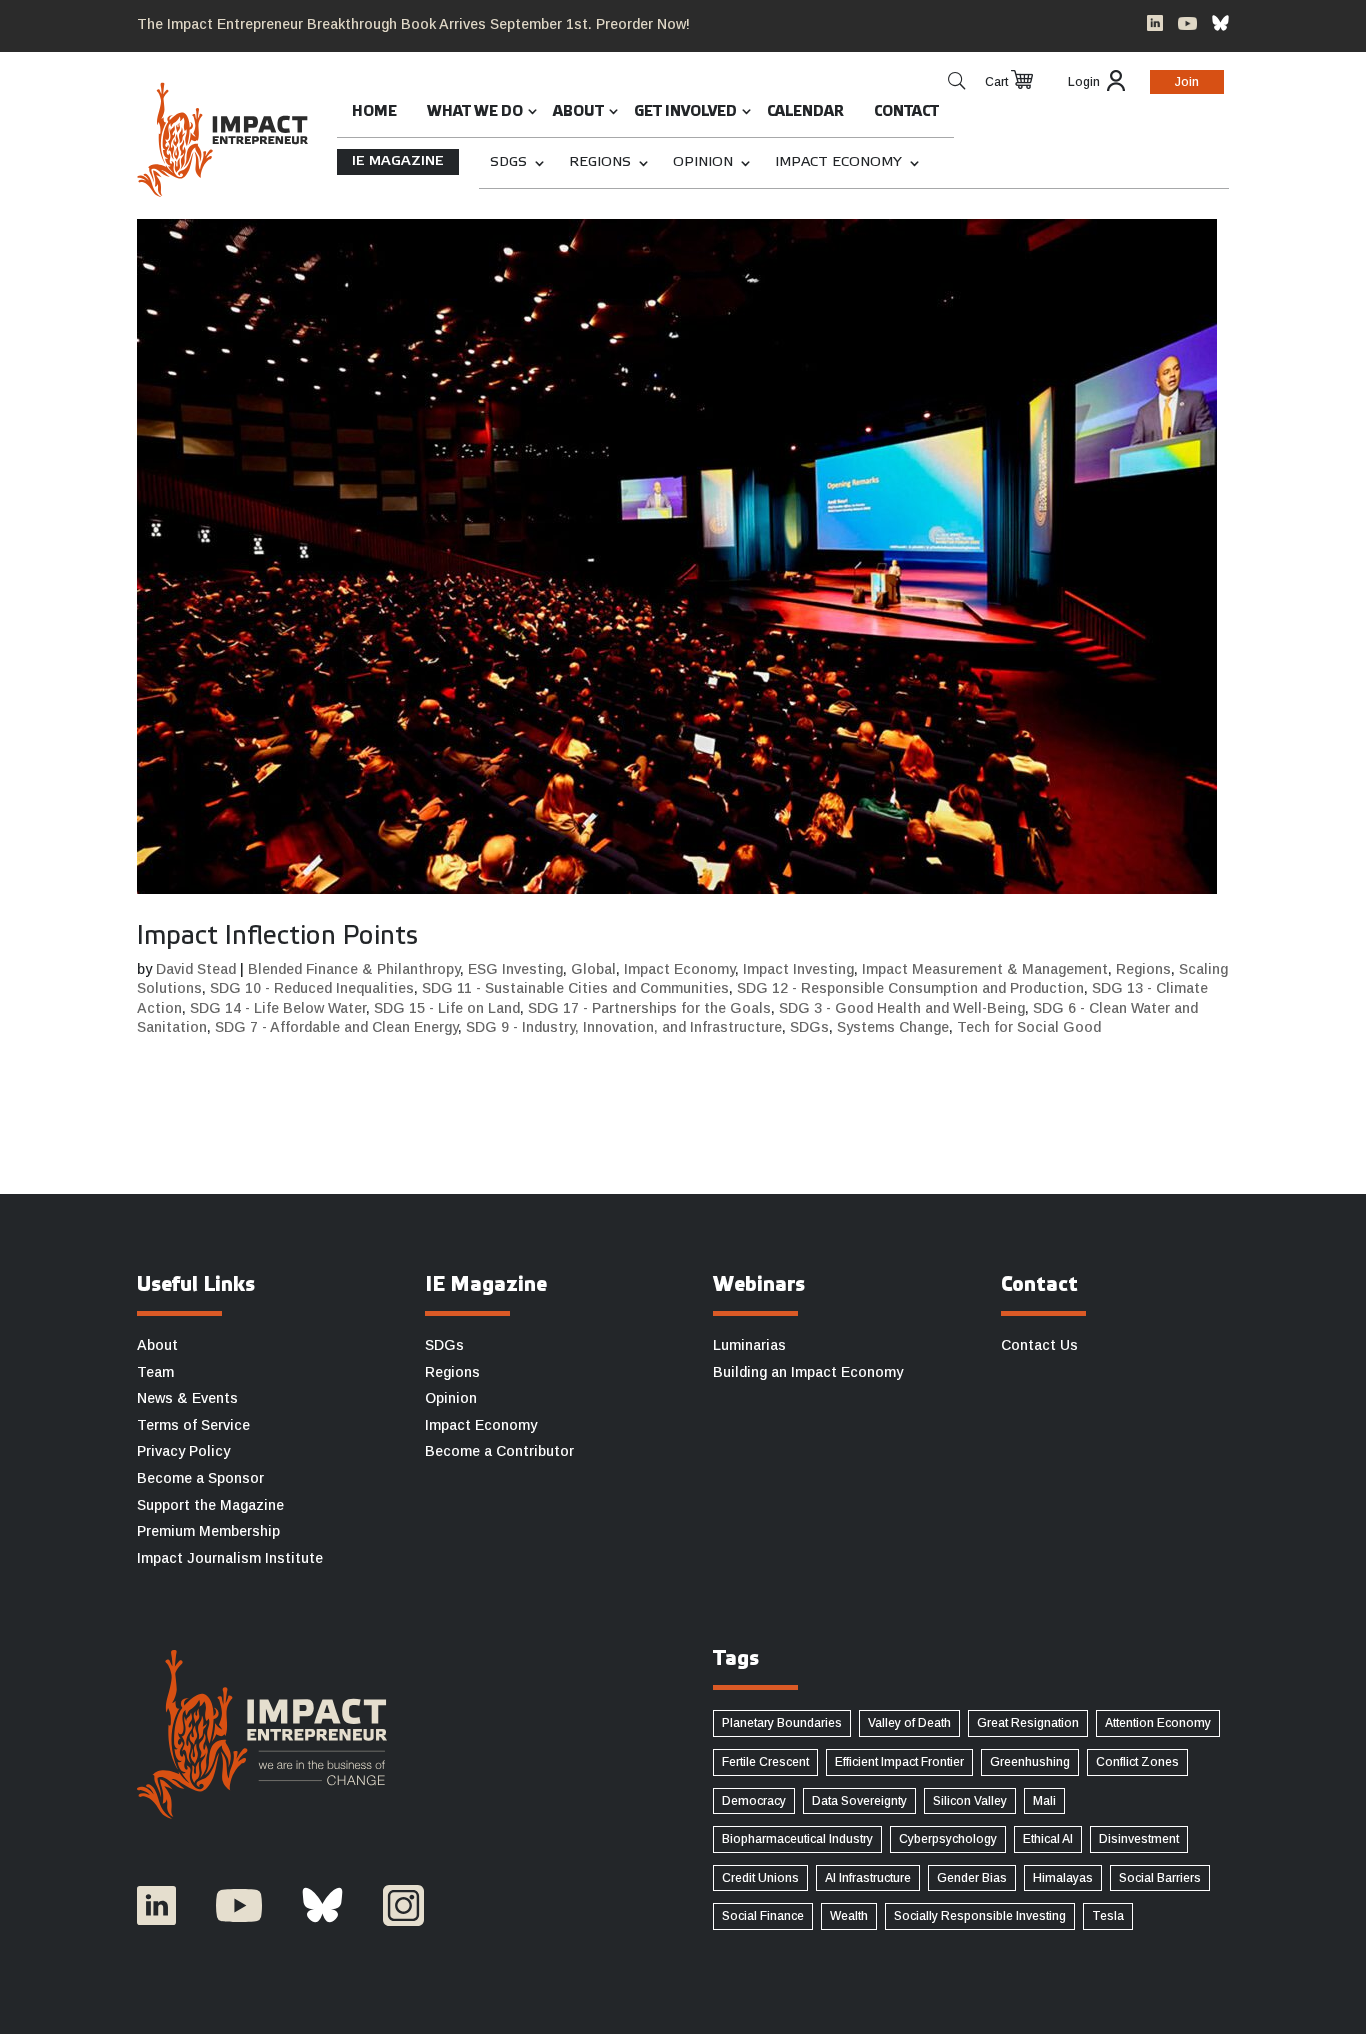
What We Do (475, 112)
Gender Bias (972, 1878)
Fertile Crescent (765, 1762)
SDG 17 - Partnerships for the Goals (649, 1008)
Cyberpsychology (948, 1839)
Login (1084, 82)
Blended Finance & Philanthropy (354, 969)
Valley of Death (909, 1723)
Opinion (703, 162)
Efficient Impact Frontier (899, 1762)
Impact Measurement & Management (985, 969)
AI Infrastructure (868, 1878)
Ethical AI (1048, 1839)
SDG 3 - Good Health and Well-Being (902, 1008)
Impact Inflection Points (277, 937)
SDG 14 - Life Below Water (278, 1008)
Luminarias (749, 1345)
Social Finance (763, 1916)
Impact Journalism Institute (230, 1558)
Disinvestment (1139, 1839)
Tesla (1108, 1916)
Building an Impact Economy (808, 1372)
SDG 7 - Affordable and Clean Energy (336, 1027)
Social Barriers (1160, 1878)
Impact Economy (838, 162)
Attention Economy (1158, 1723)
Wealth (849, 1916)
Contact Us (1039, 1345)
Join (1187, 82)
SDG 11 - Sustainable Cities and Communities (575, 988)
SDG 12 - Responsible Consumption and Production (910, 988)
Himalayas (1063, 1878)
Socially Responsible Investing (980, 1916)
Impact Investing (798, 969)
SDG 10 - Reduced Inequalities (312, 988)
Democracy (754, 1801)
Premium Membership (208, 1531)
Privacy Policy (183, 1451)
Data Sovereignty (859, 1801)
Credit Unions (760, 1878)
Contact (906, 112)
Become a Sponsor (200, 1478)
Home (374, 112)
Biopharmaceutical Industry (797, 1839)
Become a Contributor (499, 1451)
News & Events (187, 1398)
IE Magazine (398, 161)
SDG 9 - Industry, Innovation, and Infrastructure (624, 1027)
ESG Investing (515, 969)
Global (593, 969)
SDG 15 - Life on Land (447, 1008)
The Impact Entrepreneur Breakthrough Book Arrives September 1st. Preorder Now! (413, 24)
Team (155, 1372)
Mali (1044, 1801)
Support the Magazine (210, 1505)
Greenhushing (1030, 1762)
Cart (996, 82)
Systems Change (893, 1027)
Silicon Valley (970, 1801)
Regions (600, 162)
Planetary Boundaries (782, 1723)
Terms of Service (193, 1425)
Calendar (805, 112)
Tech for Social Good (1029, 1027)
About (578, 112)
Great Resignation (1028, 1723)
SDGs (508, 162)
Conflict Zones (1137, 1762)
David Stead (196, 969)
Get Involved (685, 112)
